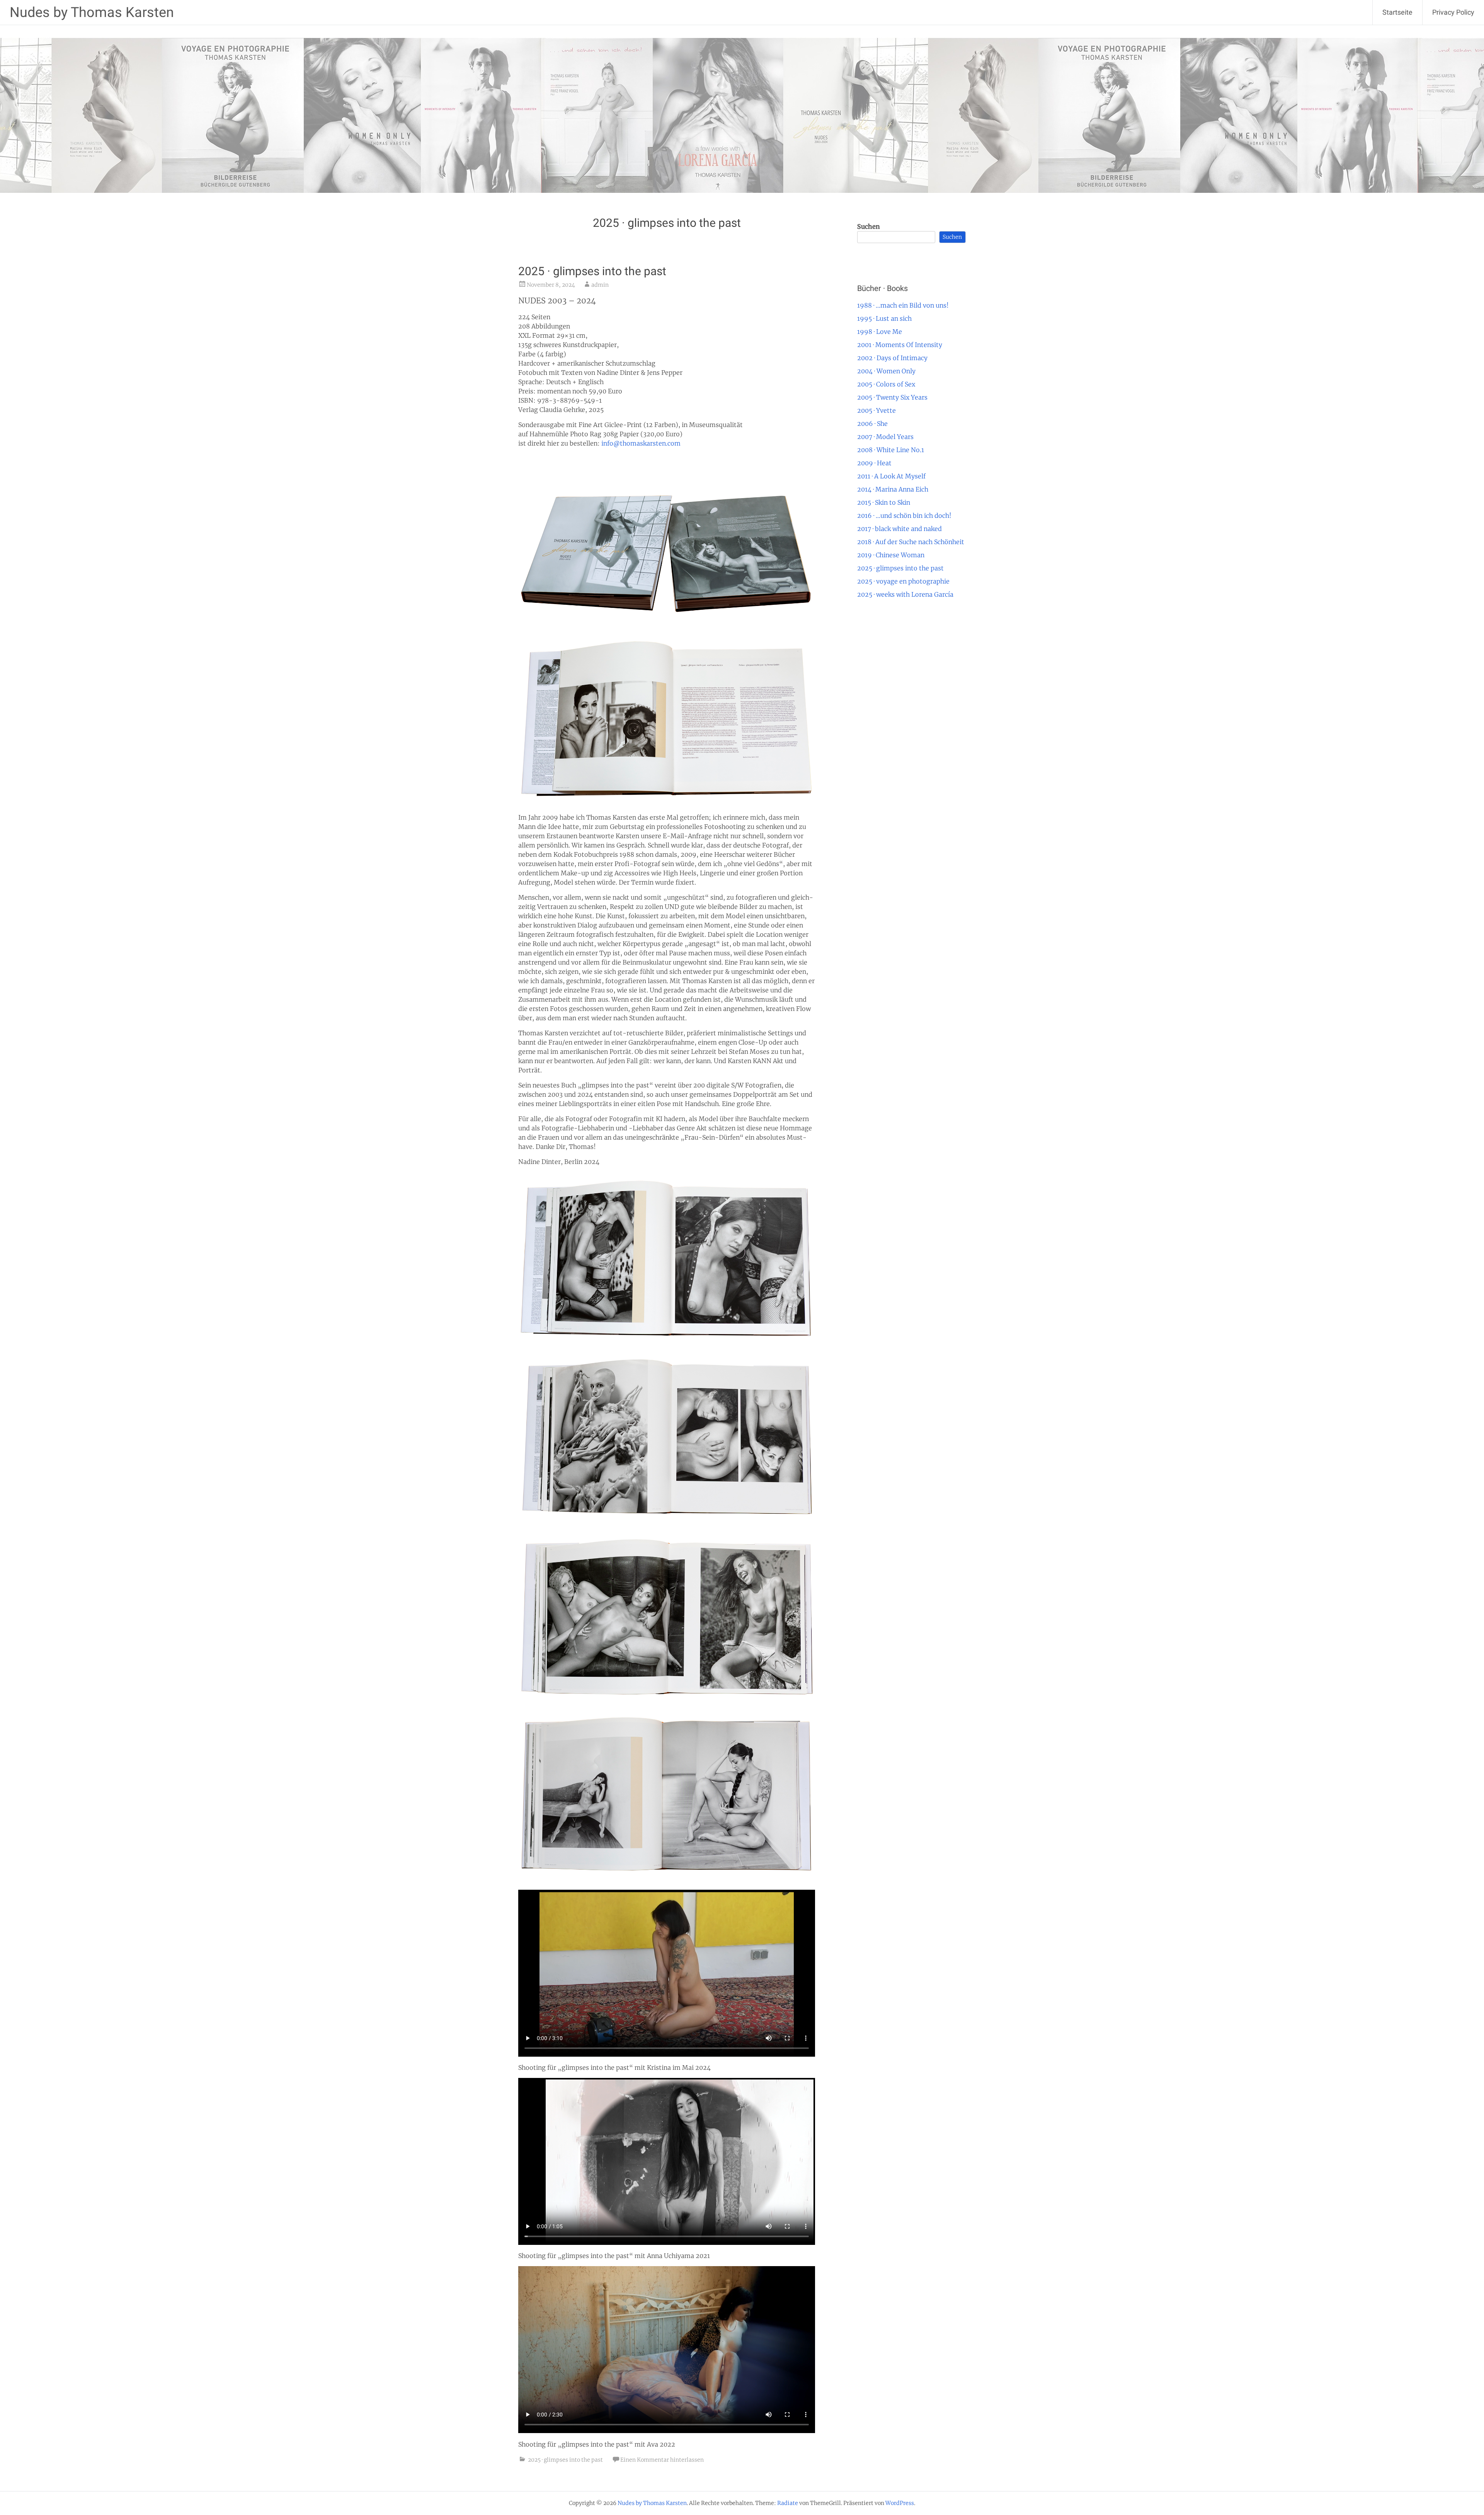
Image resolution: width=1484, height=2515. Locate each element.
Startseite (1397, 12)
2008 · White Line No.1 (891, 450)
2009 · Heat (874, 463)
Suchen (869, 226)
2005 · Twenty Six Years (892, 397)
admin (600, 285)
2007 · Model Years (885, 437)
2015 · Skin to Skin (884, 502)
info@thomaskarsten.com (641, 443)
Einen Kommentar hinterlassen (662, 2460)
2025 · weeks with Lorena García (905, 594)
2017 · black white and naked (899, 529)
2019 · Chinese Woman (891, 555)
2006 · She (872, 424)
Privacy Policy (1453, 12)
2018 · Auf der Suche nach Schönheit (911, 542)
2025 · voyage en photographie (903, 581)
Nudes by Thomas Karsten (92, 12)
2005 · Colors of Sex (886, 384)
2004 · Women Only (886, 371)
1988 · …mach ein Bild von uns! (903, 305)
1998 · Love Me (880, 332)
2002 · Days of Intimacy (892, 358)
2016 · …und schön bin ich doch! (904, 516)
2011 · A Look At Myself (891, 476)
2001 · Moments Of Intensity (900, 345)
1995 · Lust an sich (884, 318)
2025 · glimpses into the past (592, 271)
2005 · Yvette (876, 410)
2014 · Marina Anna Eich (893, 489)
